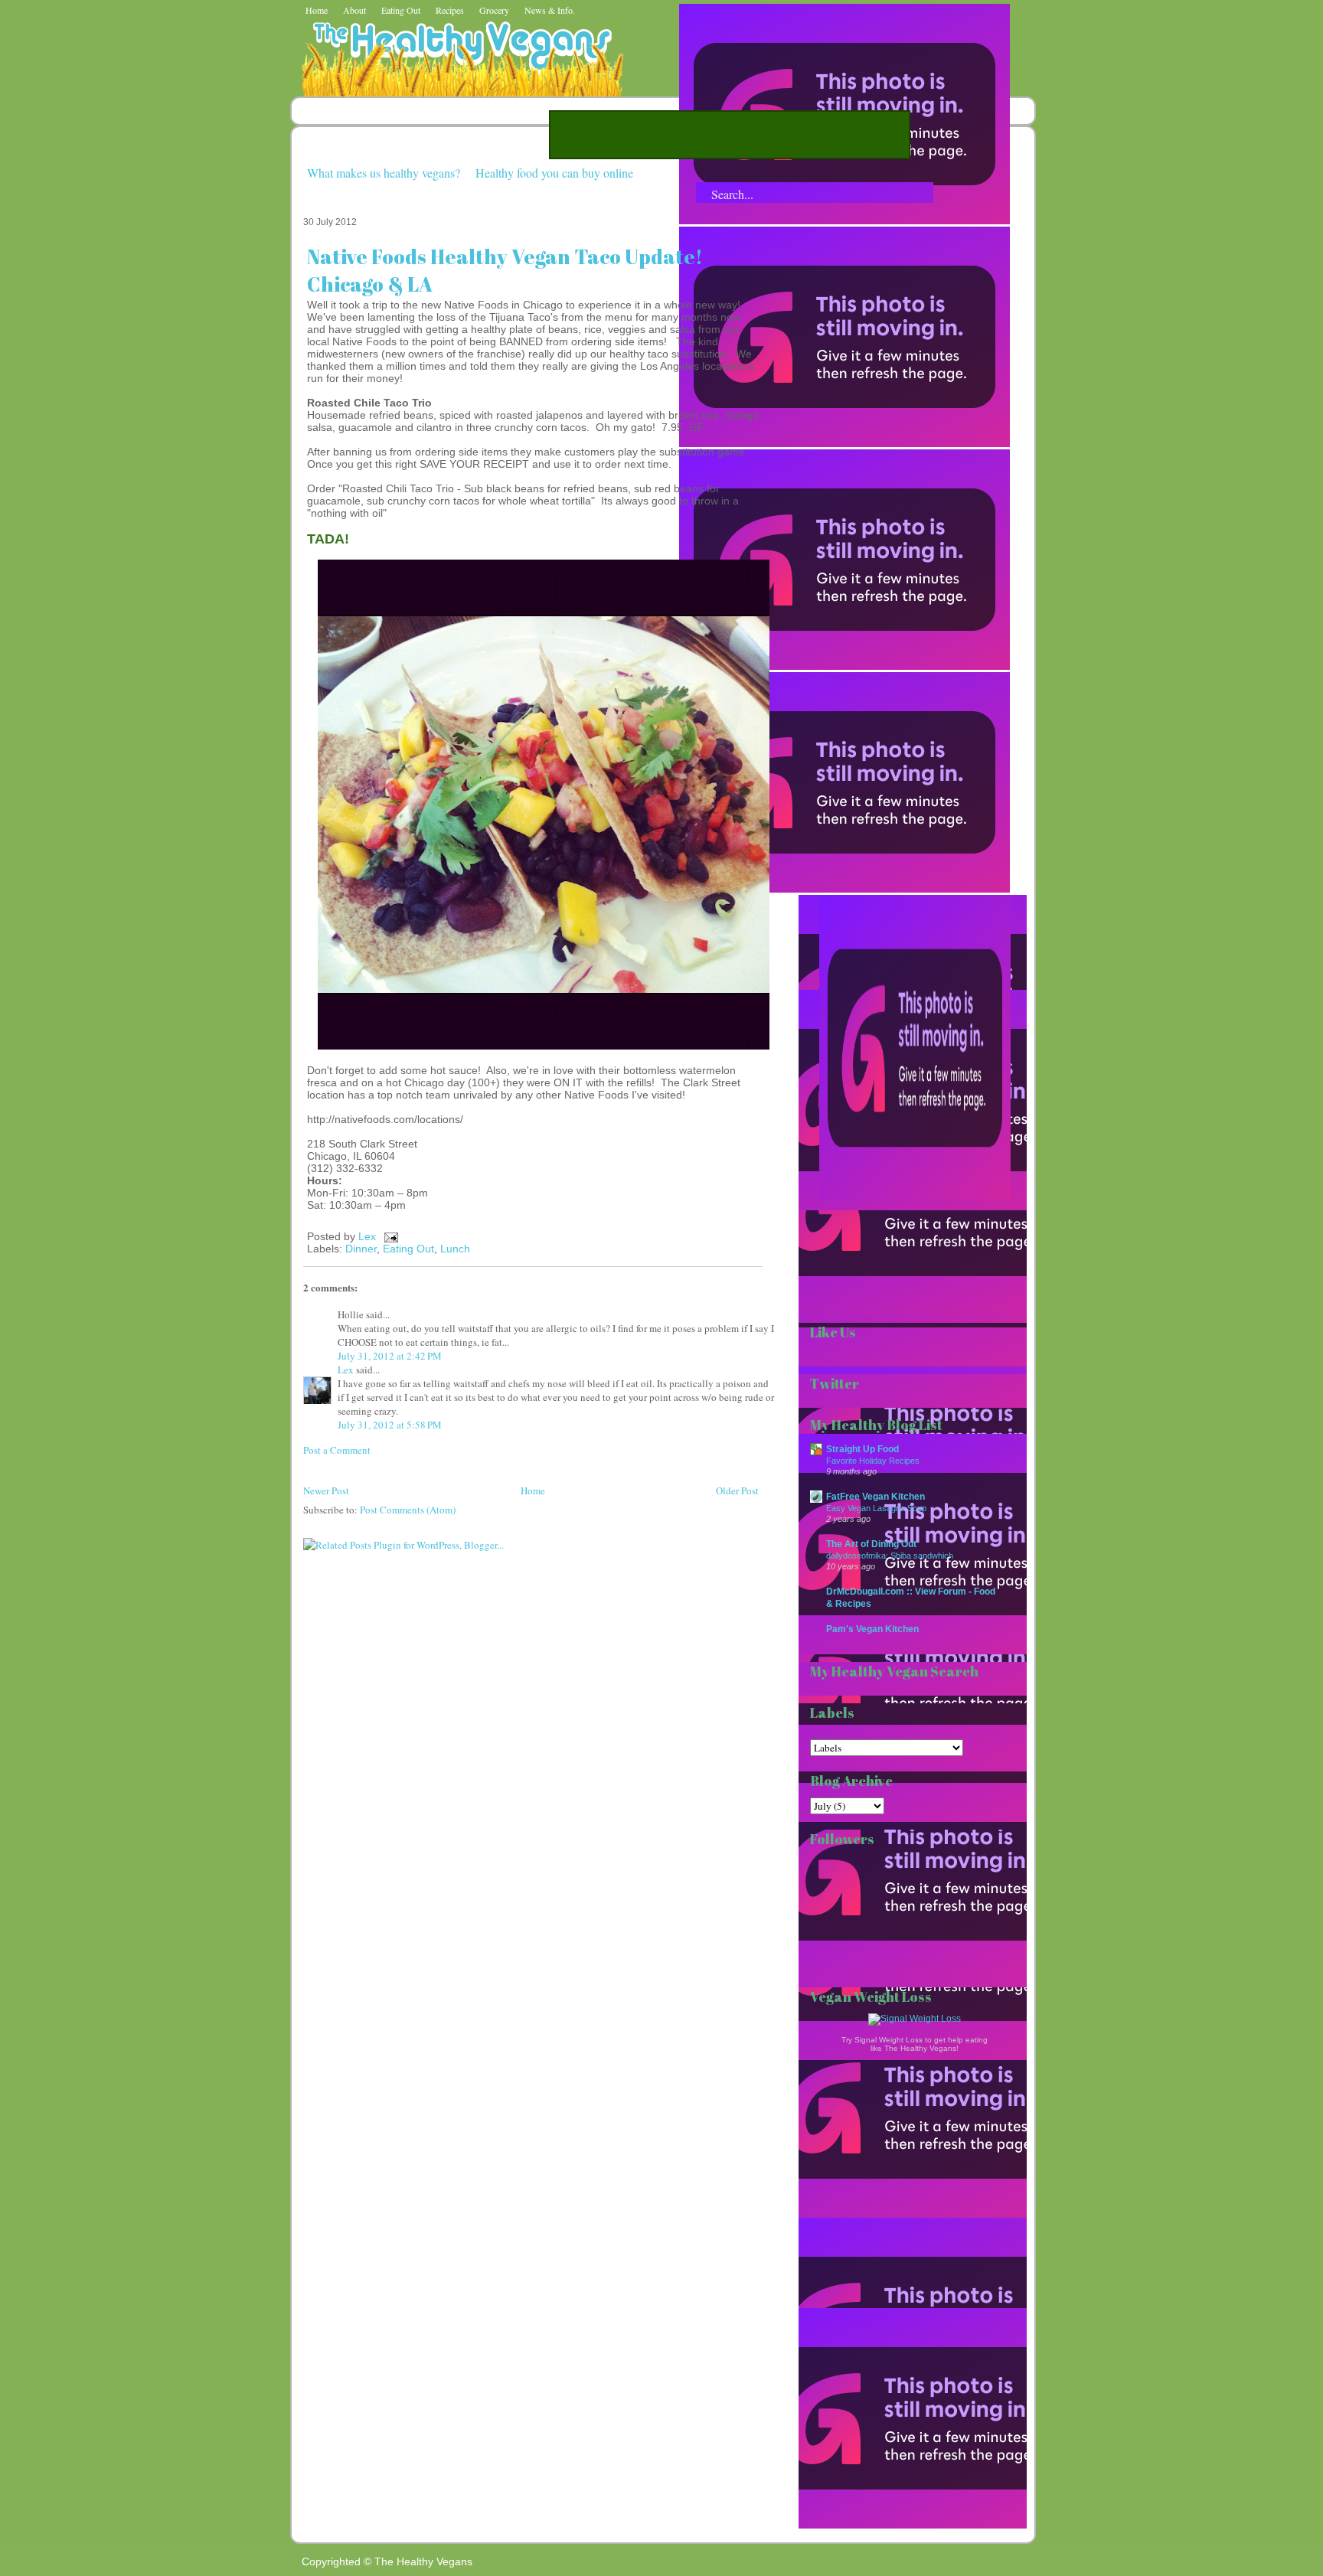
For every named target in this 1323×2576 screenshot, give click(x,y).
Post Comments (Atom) (408, 1510)
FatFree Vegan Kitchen (875, 1496)
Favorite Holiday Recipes (873, 1461)
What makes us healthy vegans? (384, 173)
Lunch (455, 1249)
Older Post (737, 1490)
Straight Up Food (862, 1449)
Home (317, 10)
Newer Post (326, 1490)
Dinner (361, 1249)
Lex (369, 1236)
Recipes (450, 10)
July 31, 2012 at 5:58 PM (390, 1425)
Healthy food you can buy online (554, 173)
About (354, 10)
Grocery (494, 10)
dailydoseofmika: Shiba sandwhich (890, 1556)
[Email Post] (389, 1236)
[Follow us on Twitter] (844, 443)
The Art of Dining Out (871, 1544)
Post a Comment (337, 1450)
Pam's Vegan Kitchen (872, 1629)
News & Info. (550, 10)
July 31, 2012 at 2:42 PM (390, 1356)
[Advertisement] (730, 135)
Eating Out (401, 10)
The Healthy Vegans (423, 2561)
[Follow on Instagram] (844, 889)
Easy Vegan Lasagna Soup (876, 1508)
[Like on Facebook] (844, 666)
